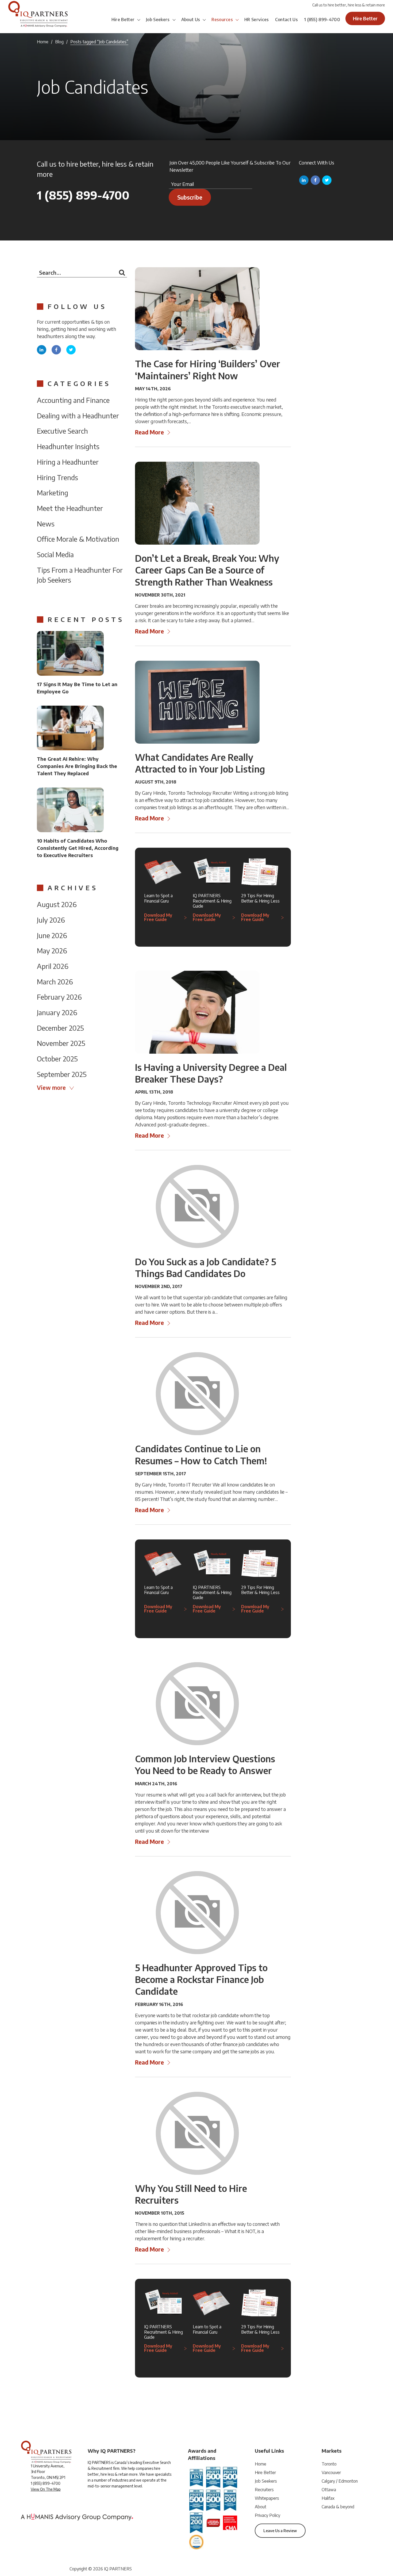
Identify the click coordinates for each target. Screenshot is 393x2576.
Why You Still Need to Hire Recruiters (191, 2194)
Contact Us (286, 20)
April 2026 (53, 966)
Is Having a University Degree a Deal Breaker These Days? (211, 1073)
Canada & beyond (338, 2507)
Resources (222, 20)
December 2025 (60, 1028)
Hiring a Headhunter (68, 462)
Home (43, 42)
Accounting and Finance (73, 400)
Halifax (328, 2498)
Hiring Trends (57, 477)
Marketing (53, 493)
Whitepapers (267, 2498)
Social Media (55, 554)
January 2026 (57, 1012)
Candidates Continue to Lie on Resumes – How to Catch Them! (201, 1454)
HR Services (257, 20)
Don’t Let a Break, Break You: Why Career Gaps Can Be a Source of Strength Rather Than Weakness (207, 570)
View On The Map (46, 2489)
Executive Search (62, 431)
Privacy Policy (267, 2515)
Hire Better (123, 20)
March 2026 (55, 982)
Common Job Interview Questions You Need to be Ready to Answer (205, 1764)
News (46, 524)
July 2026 (51, 920)
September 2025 (62, 1074)
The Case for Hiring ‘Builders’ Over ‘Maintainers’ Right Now (208, 369)
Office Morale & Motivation (78, 539)
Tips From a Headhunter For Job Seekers (80, 575)
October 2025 (57, 1059)
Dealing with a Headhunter (78, 416)
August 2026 (57, 904)
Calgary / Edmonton (340, 2481)
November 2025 (61, 1043)
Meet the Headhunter (70, 508)
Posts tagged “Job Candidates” (99, 42)
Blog (59, 42)
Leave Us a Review (280, 2531)
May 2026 (52, 951)
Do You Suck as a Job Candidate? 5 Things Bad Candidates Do (206, 1267)
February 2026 (59, 997)
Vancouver (331, 2472)
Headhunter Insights (68, 446)
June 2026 (52, 935)
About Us (191, 20)
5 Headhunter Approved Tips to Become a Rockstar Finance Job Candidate (201, 1979)
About (261, 2507)
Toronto (329, 2464)
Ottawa (329, 2490)
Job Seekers (158, 20)
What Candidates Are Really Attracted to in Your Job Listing (200, 763)
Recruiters (264, 2490)
